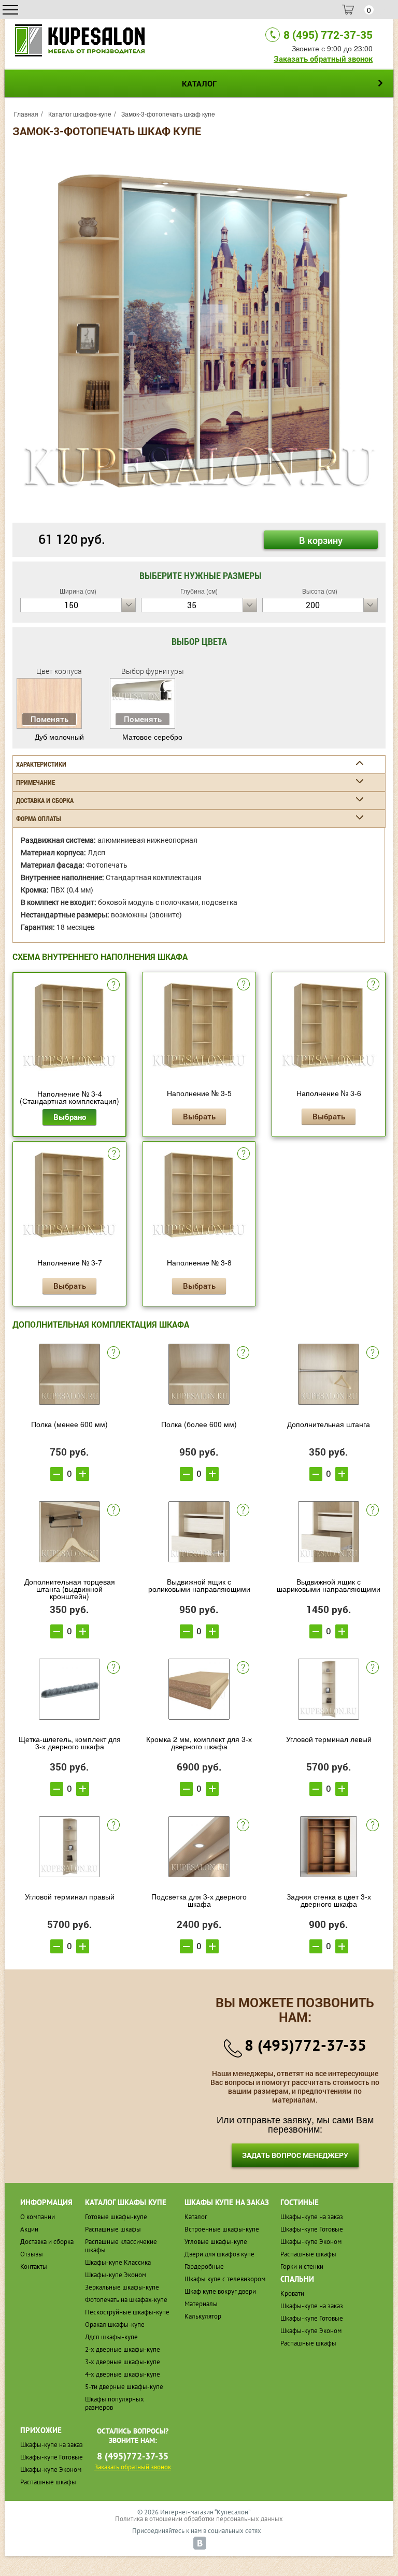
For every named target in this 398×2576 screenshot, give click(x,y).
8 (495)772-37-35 (305, 2045)
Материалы (201, 2304)
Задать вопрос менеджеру (295, 2155)
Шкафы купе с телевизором (225, 2279)
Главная (26, 114)
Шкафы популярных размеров (115, 2403)
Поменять (49, 719)
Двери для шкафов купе (219, 2254)
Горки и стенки (302, 2266)
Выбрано (70, 1117)
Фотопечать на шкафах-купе (126, 2300)
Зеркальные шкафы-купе (122, 2287)
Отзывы (32, 2254)
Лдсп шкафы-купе (111, 2337)
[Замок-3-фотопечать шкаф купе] (199, 330)
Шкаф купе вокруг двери (220, 2291)
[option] (199, 331)
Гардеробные (204, 2266)
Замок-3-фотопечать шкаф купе (168, 114)
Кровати (292, 2293)
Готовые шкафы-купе (116, 2217)
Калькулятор (203, 2316)
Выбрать (199, 1116)
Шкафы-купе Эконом (116, 2275)
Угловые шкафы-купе (216, 2242)
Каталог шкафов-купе (80, 114)
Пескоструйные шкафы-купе (127, 2312)
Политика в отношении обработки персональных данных (199, 2519)
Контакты (34, 2266)
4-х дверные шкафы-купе (123, 2374)
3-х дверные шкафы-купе (123, 2362)
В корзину (321, 540)
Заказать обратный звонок (323, 59)
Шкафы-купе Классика (118, 2262)
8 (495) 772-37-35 (328, 35)
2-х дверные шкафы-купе (123, 2349)
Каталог (196, 2217)
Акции (29, 2229)
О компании (38, 2217)
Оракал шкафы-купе (115, 2325)
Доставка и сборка (47, 2242)
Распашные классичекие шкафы (121, 2246)
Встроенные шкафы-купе (222, 2229)
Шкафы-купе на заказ (312, 2217)
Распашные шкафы (113, 2229)
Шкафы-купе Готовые (312, 2229)
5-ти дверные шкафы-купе (124, 2387)
